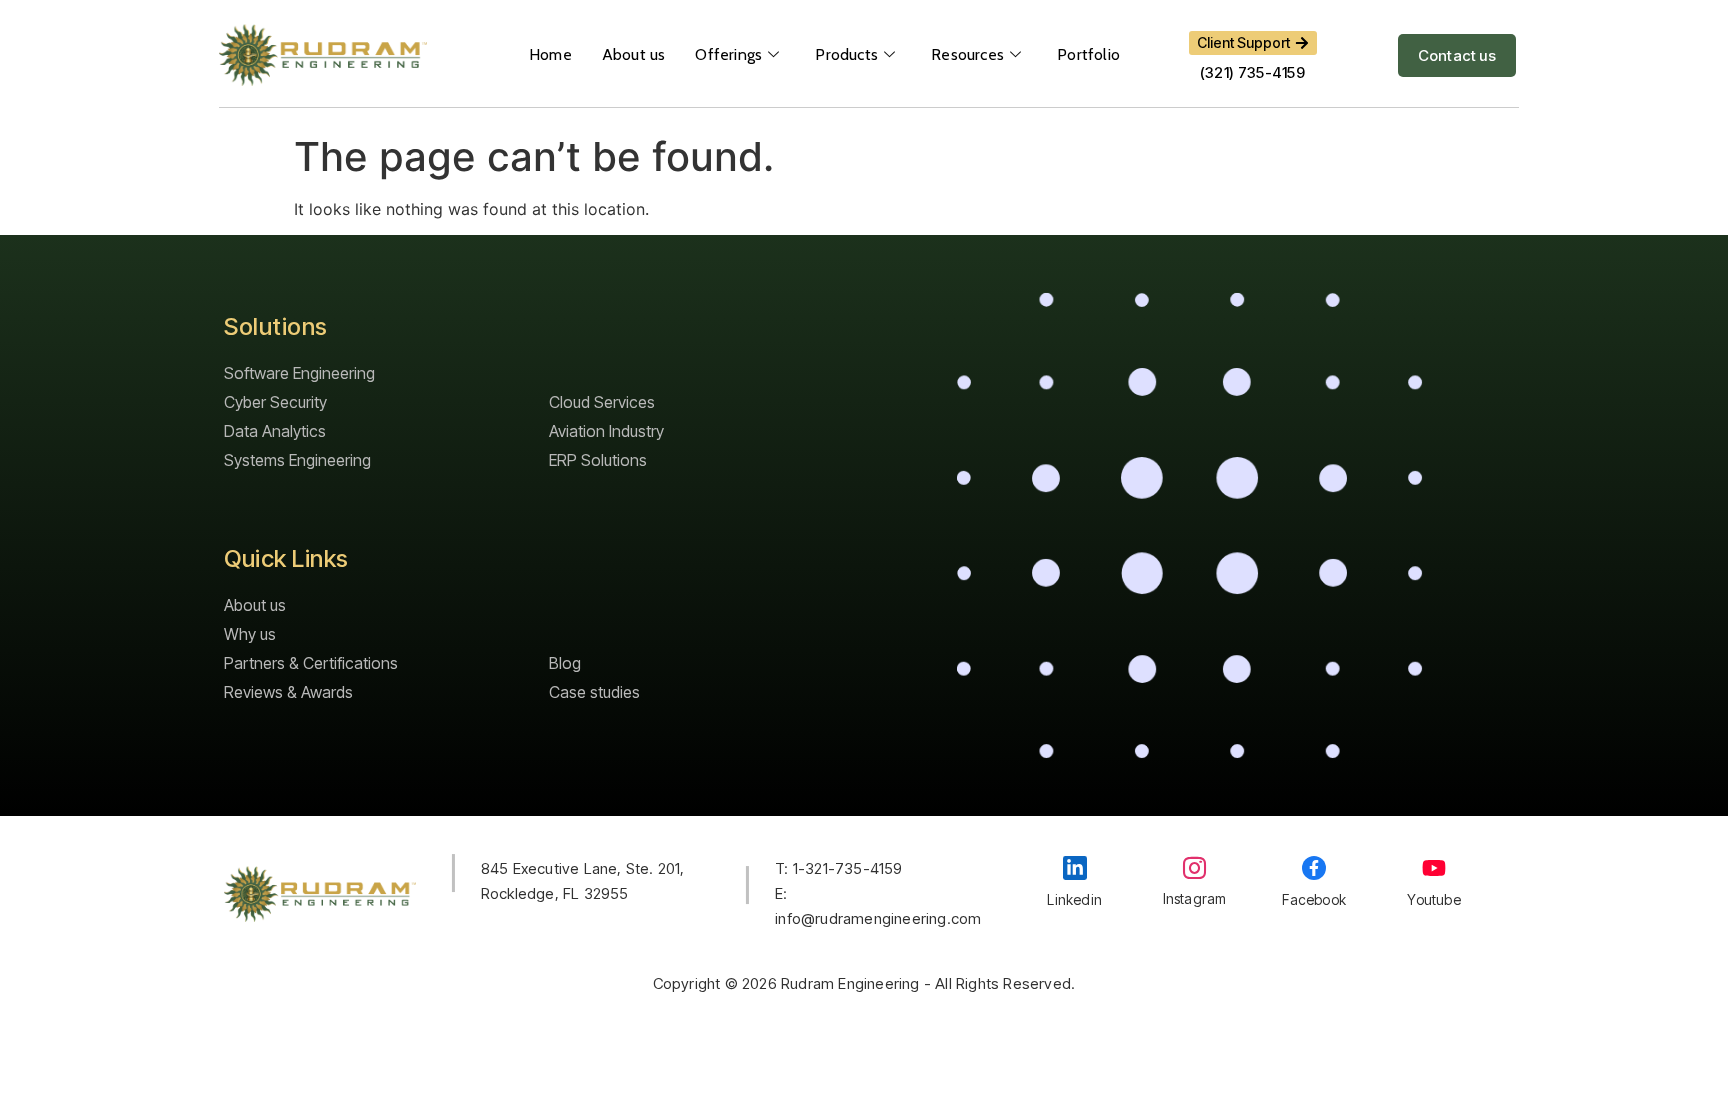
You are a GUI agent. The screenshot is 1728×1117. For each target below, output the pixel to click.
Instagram (1195, 898)
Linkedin (1074, 899)
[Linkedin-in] (1075, 868)
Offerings (728, 54)
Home (550, 54)
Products (846, 54)
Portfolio (1088, 54)
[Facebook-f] (1314, 868)
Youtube (1433, 899)
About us (634, 54)
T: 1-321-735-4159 (838, 868)
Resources (967, 54)
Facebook (1314, 899)
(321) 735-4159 (1252, 72)
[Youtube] (1434, 868)
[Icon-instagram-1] (1194, 867)
